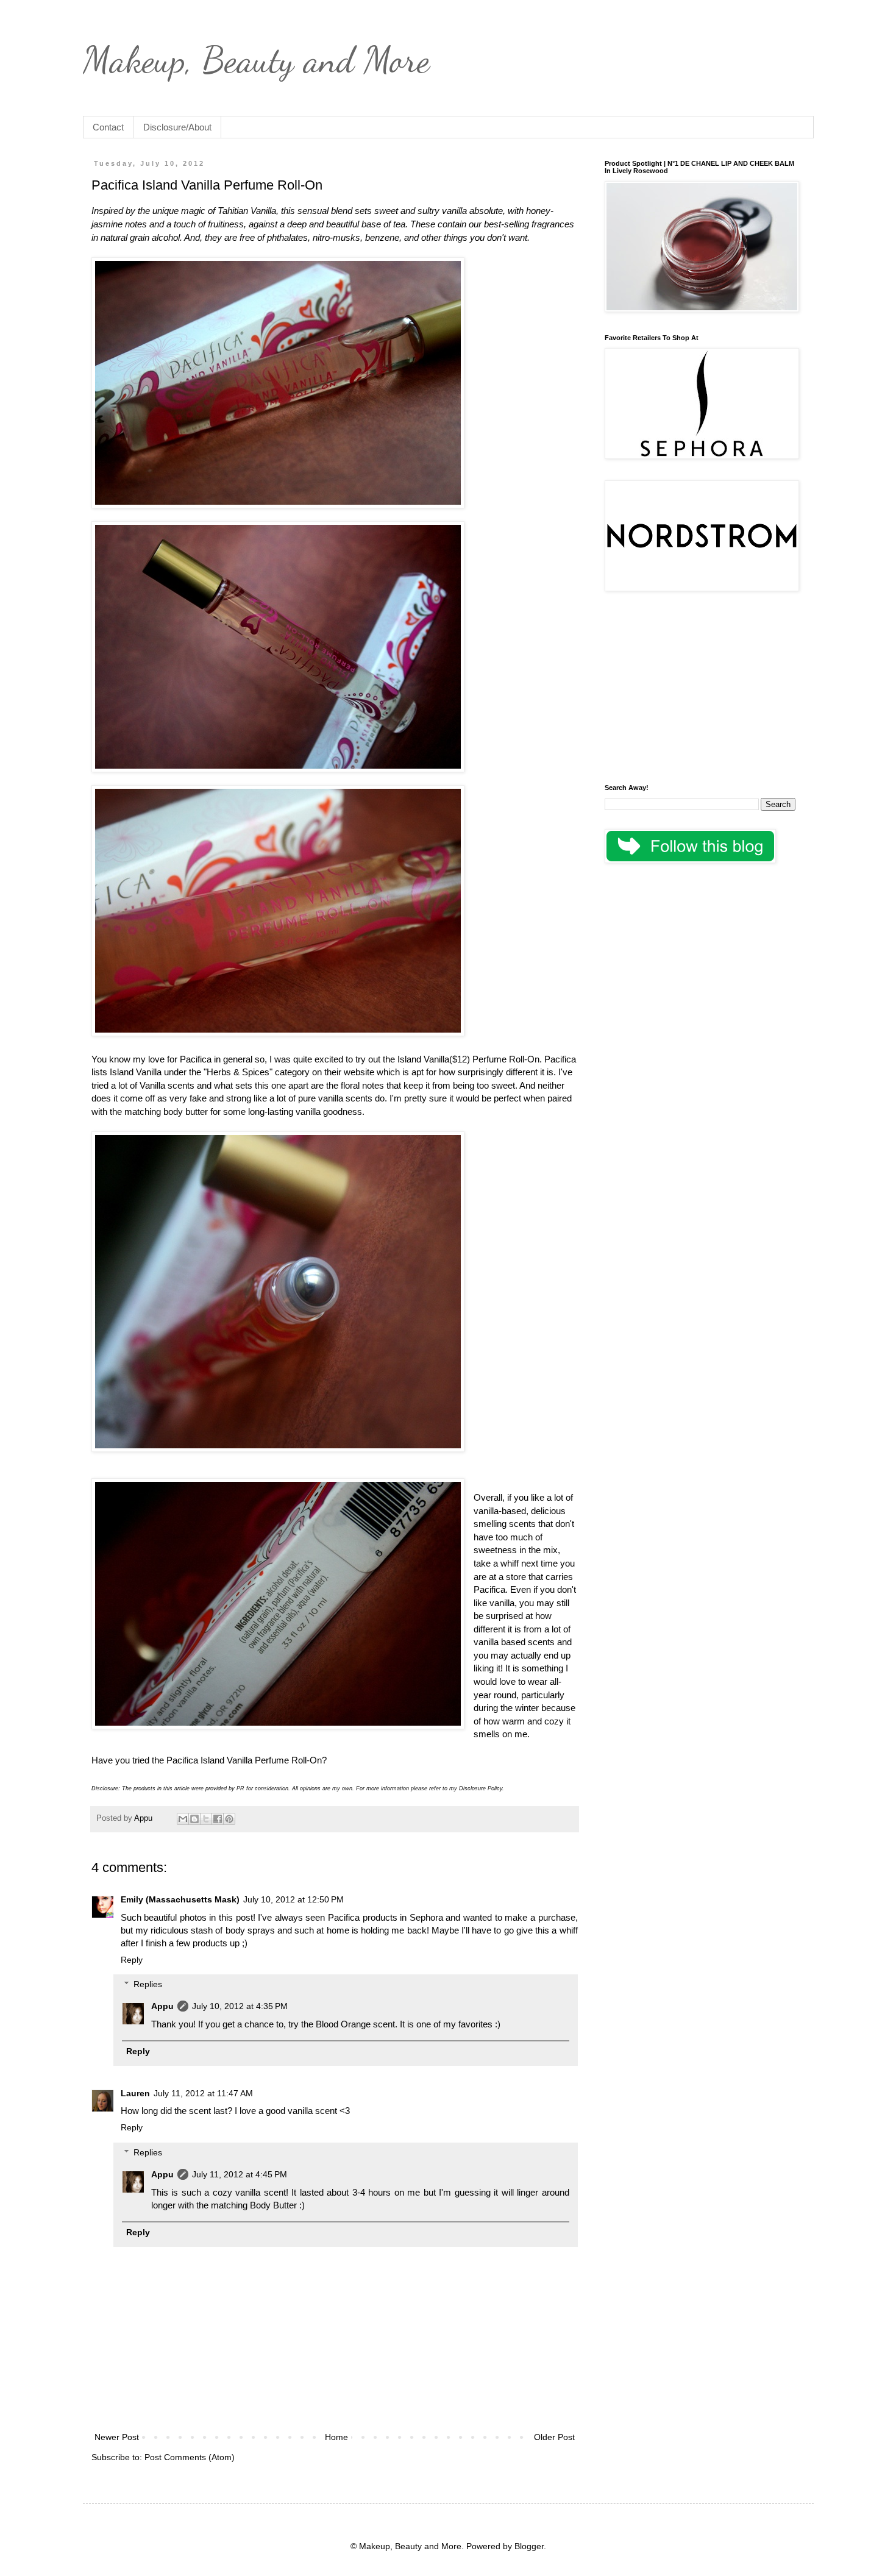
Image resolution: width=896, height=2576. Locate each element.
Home (336, 2437)
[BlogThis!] (194, 1819)
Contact (108, 127)
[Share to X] (206, 1819)
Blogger (529, 2546)
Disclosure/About (177, 127)
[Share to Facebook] (218, 1819)
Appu (162, 2006)
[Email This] (183, 1819)
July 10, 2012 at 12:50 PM (293, 1899)
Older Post (554, 2437)
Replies (148, 1985)
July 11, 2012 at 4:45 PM (240, 2174)
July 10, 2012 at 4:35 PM (240, 2006)
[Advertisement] (700, 689)
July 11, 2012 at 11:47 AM (203, 2093)
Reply (132, 1960)
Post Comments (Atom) (190, 2457)
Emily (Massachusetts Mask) (180, 1899)
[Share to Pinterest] (229, 1819)
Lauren (135, 2093)
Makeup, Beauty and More (256, 60)
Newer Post (117, 2437)
